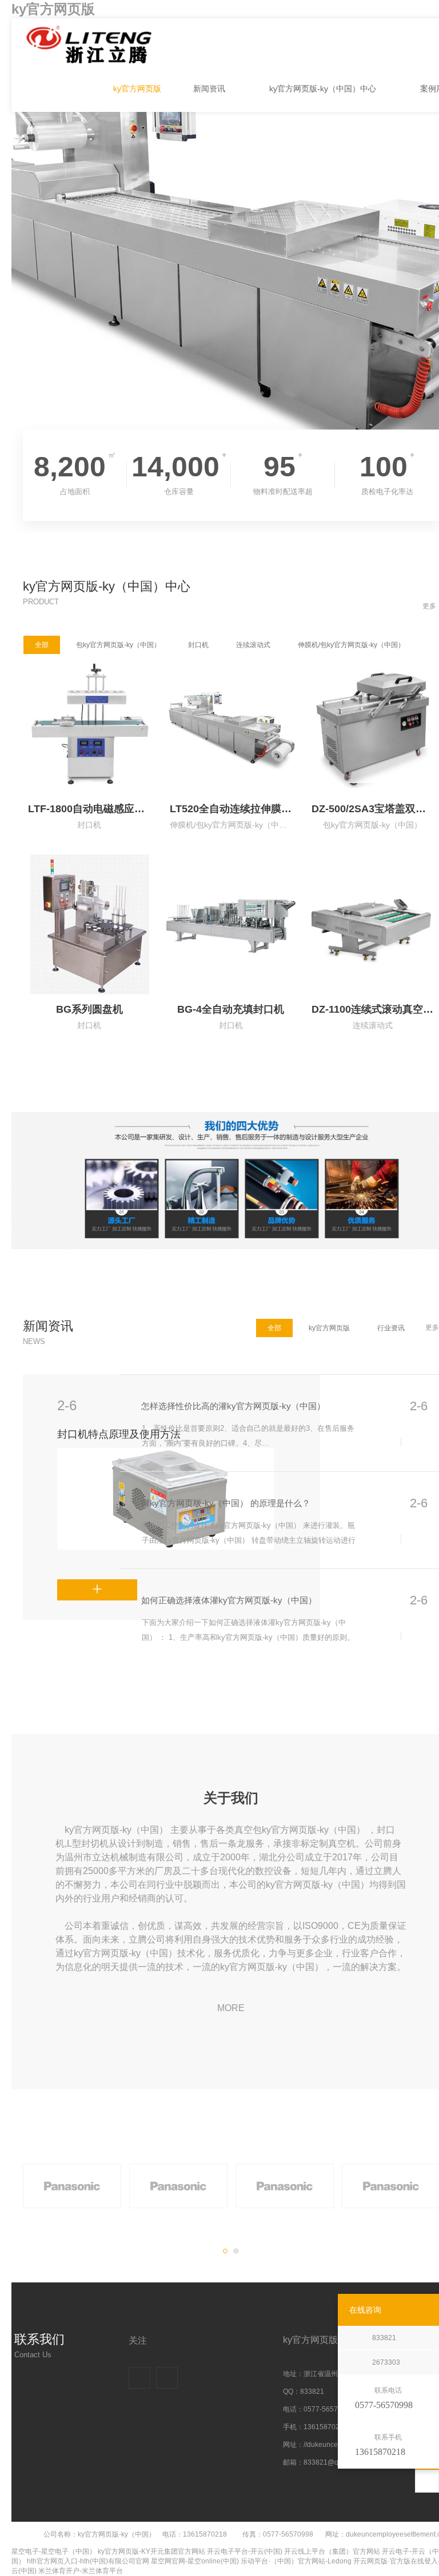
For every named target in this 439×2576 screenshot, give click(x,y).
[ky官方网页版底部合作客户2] (178, 2186)
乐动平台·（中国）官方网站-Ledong (296, 2561)
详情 (65, 1584)
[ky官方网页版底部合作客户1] (72, 2186)
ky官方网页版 (53, 9)
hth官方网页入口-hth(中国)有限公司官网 (88, 2561)
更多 (429, 606)
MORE (231, 2008)
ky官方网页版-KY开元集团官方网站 (151, 2551)
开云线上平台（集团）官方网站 (332, 2551)
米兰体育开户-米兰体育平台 (81, 2571)
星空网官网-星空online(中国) (195, 2561)
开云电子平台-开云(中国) (245, 2551)
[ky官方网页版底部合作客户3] (285, 2186)
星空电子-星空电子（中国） (54, 2551)
